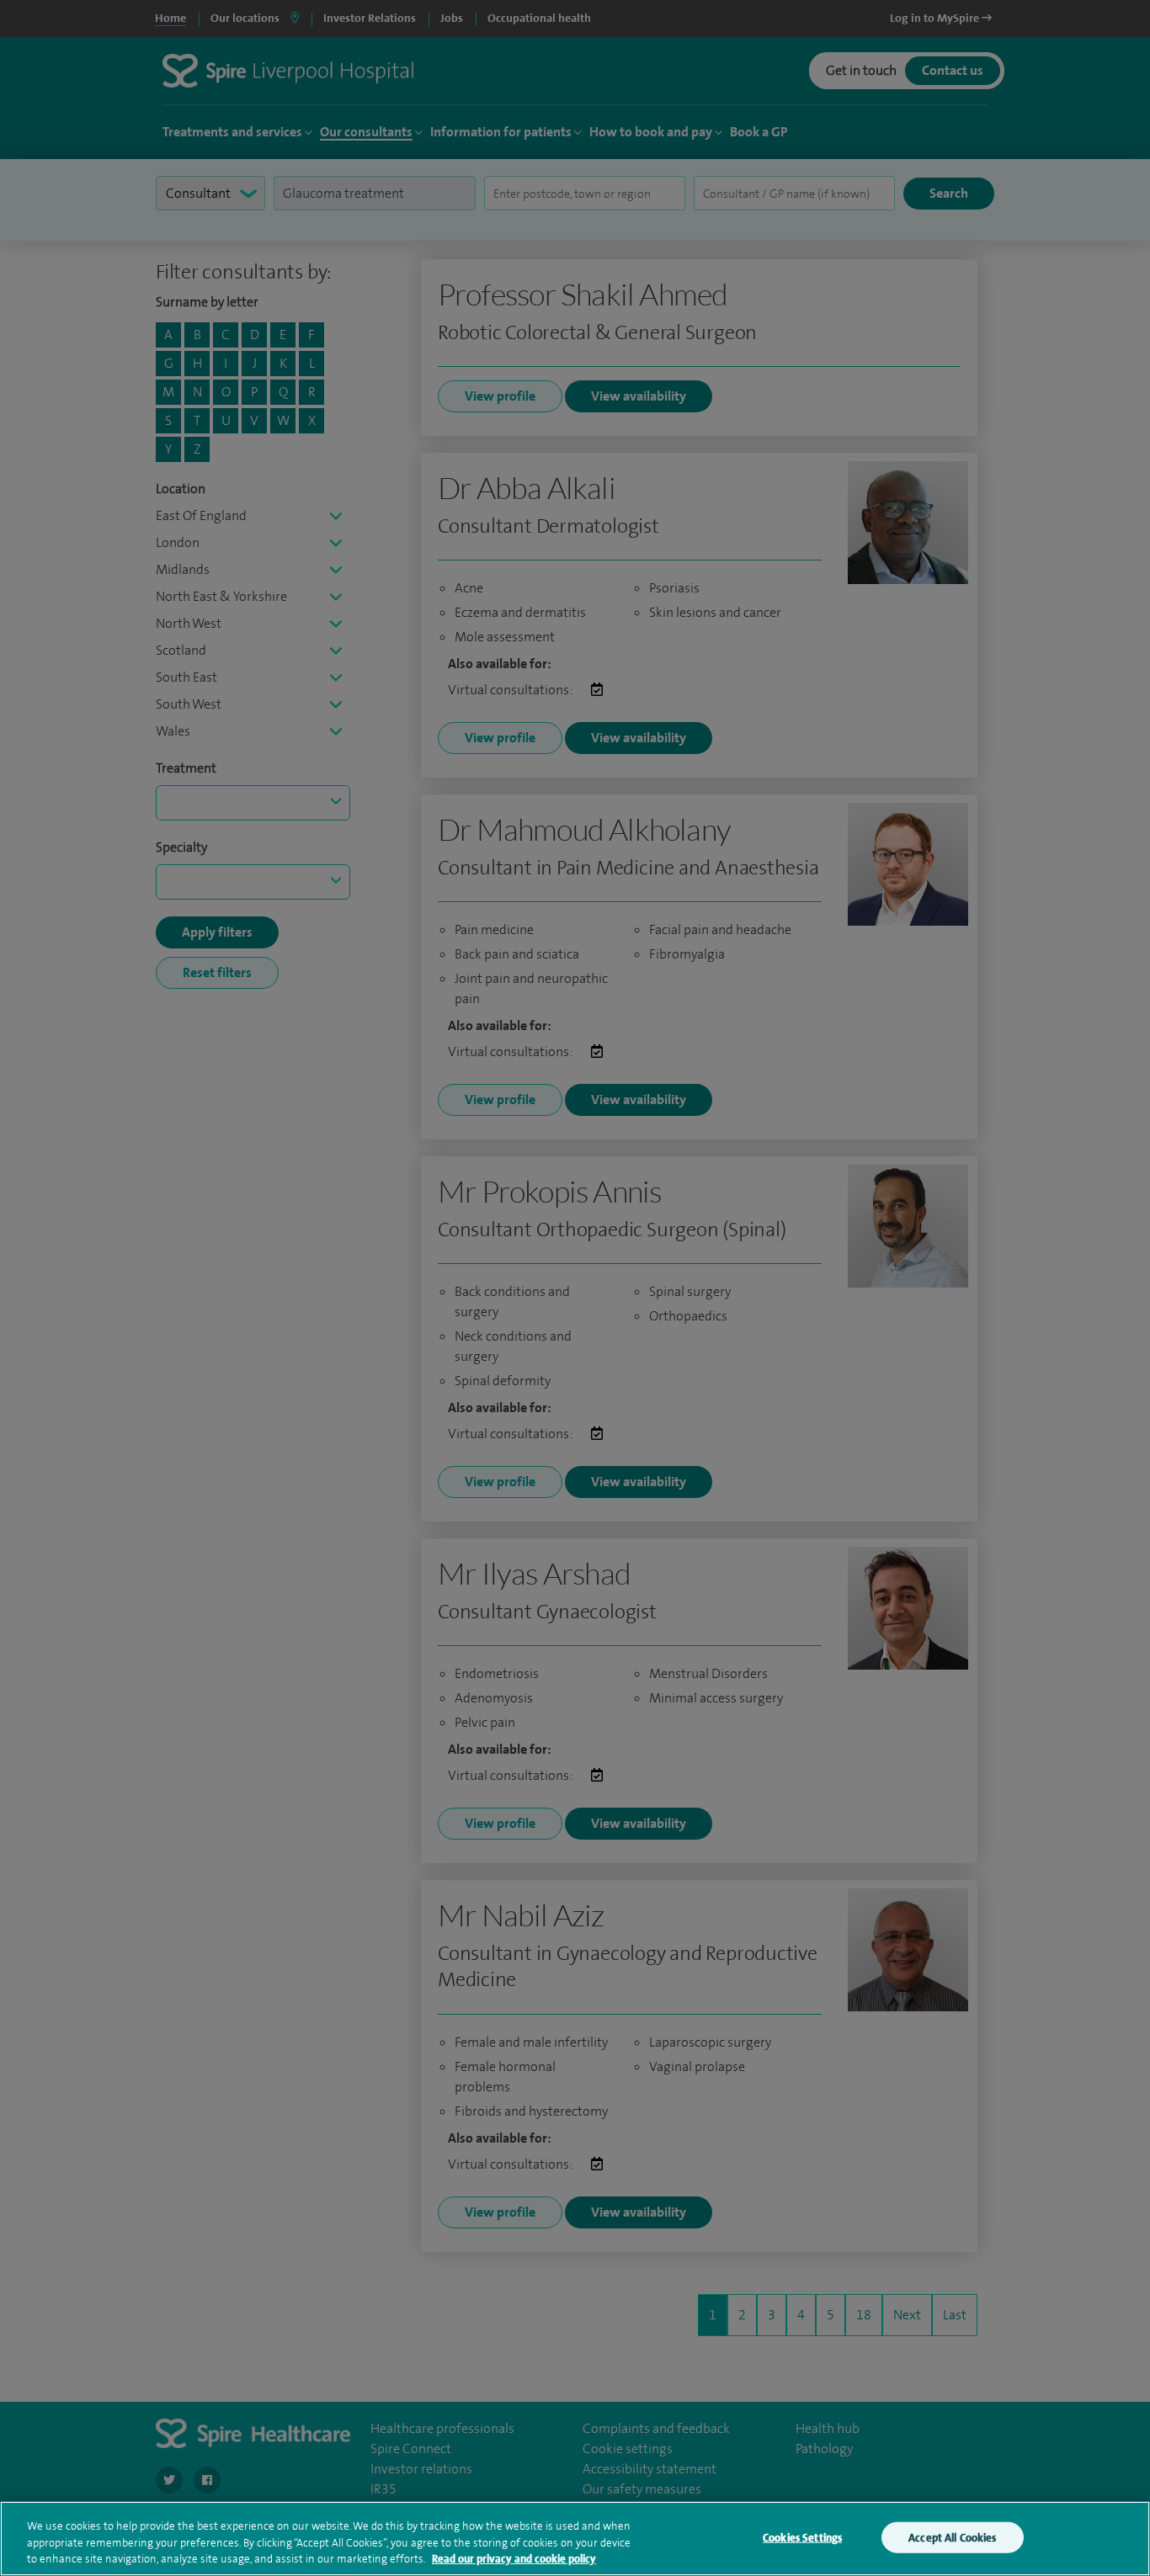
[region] (575, 2539)
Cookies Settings (802, 2537)
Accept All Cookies (952, 2537)
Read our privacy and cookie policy (514, 2559)
